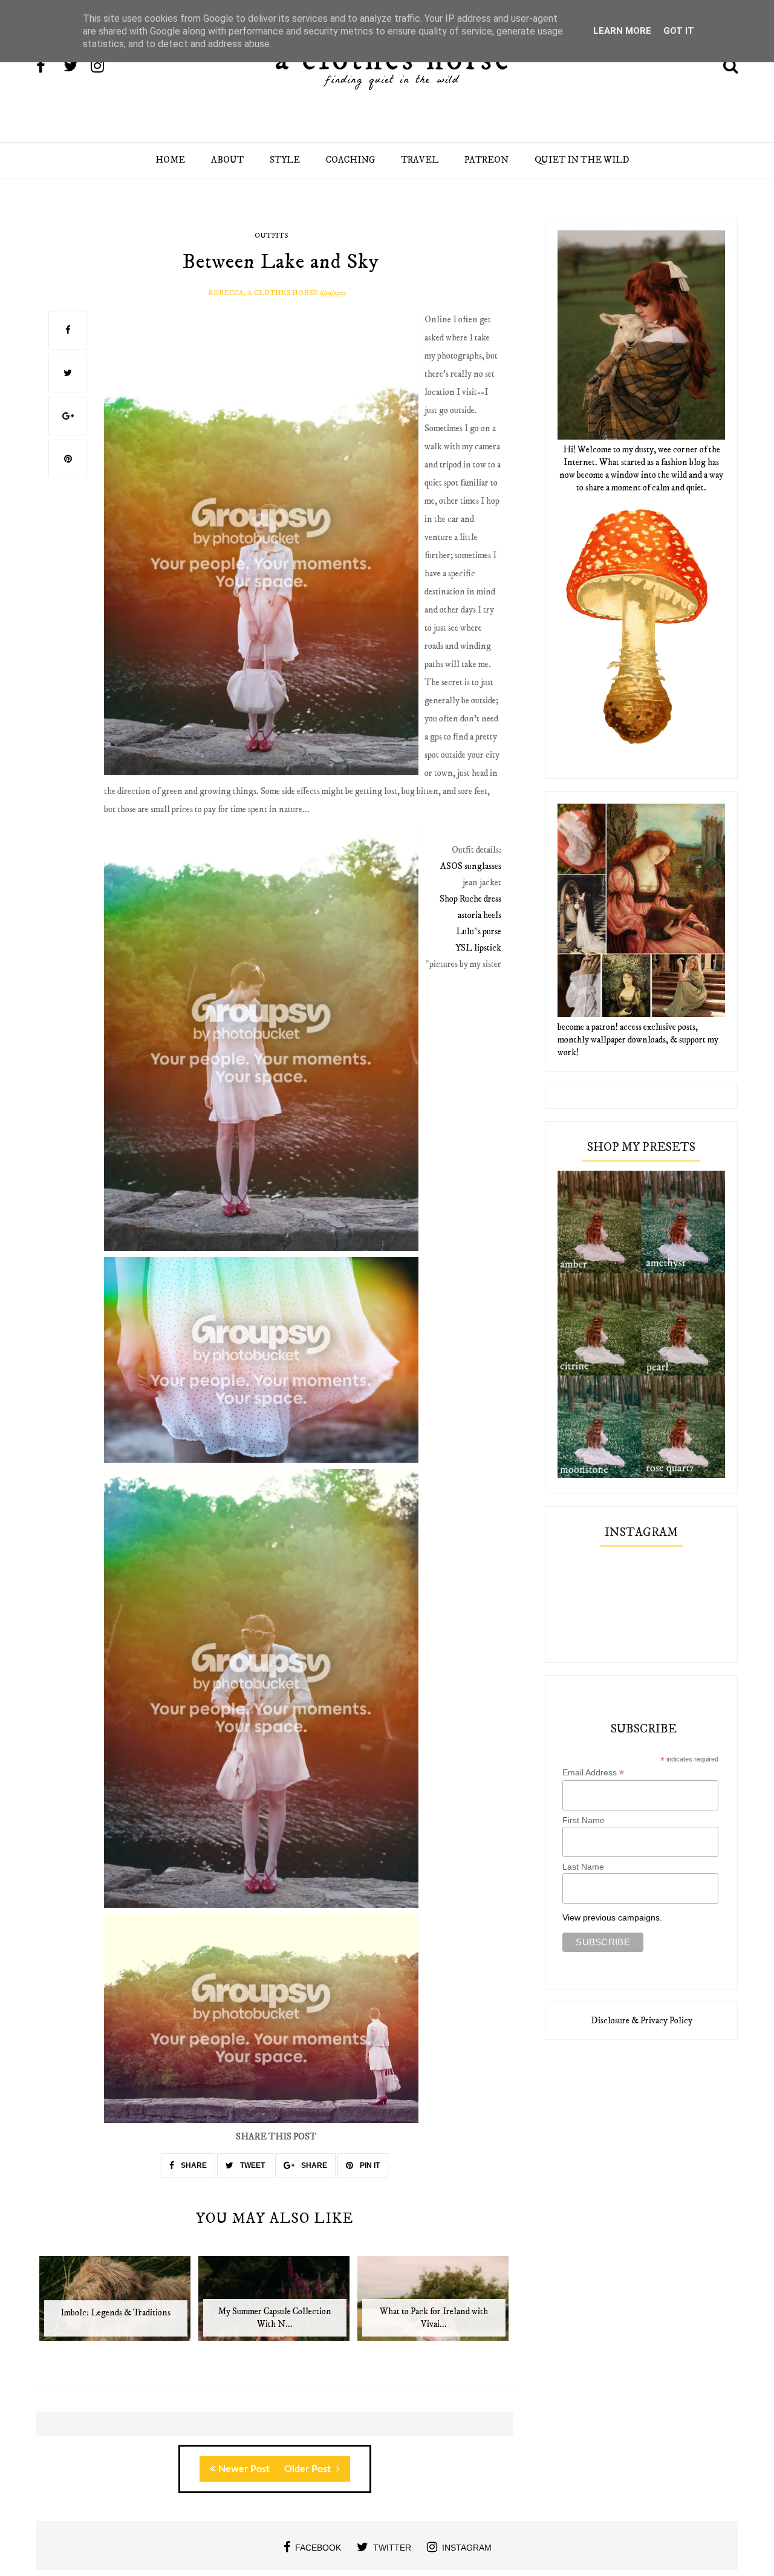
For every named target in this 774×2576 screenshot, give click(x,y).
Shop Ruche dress (470, 899)
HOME (170, 160)
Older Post (309, 2469)
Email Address (593, 1773)
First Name (584, 1820)
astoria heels (480, 915)
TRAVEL (420, 160)
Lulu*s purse (479, 932)
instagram (467, 2548)
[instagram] (103, 67)
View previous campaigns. (612, 1917)
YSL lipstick (478, 948)
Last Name (583, 1867)
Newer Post (244, 2469)
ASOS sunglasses (471, 866)
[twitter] (76, 67)
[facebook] (49, 67)
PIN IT (369, 2165)
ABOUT (227, 160)
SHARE (193, 2165)
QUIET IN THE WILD (582, 160)
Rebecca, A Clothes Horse (263, 293)
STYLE (285, 160)
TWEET (252, 2165)
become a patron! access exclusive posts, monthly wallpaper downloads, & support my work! (638, 1040)
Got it (679, 31)
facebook (318, 2548)
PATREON (486, 160)
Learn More (622, 31)
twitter (392, 2548)
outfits (271, 236)
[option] (116, 2305)
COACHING (350, 160)
